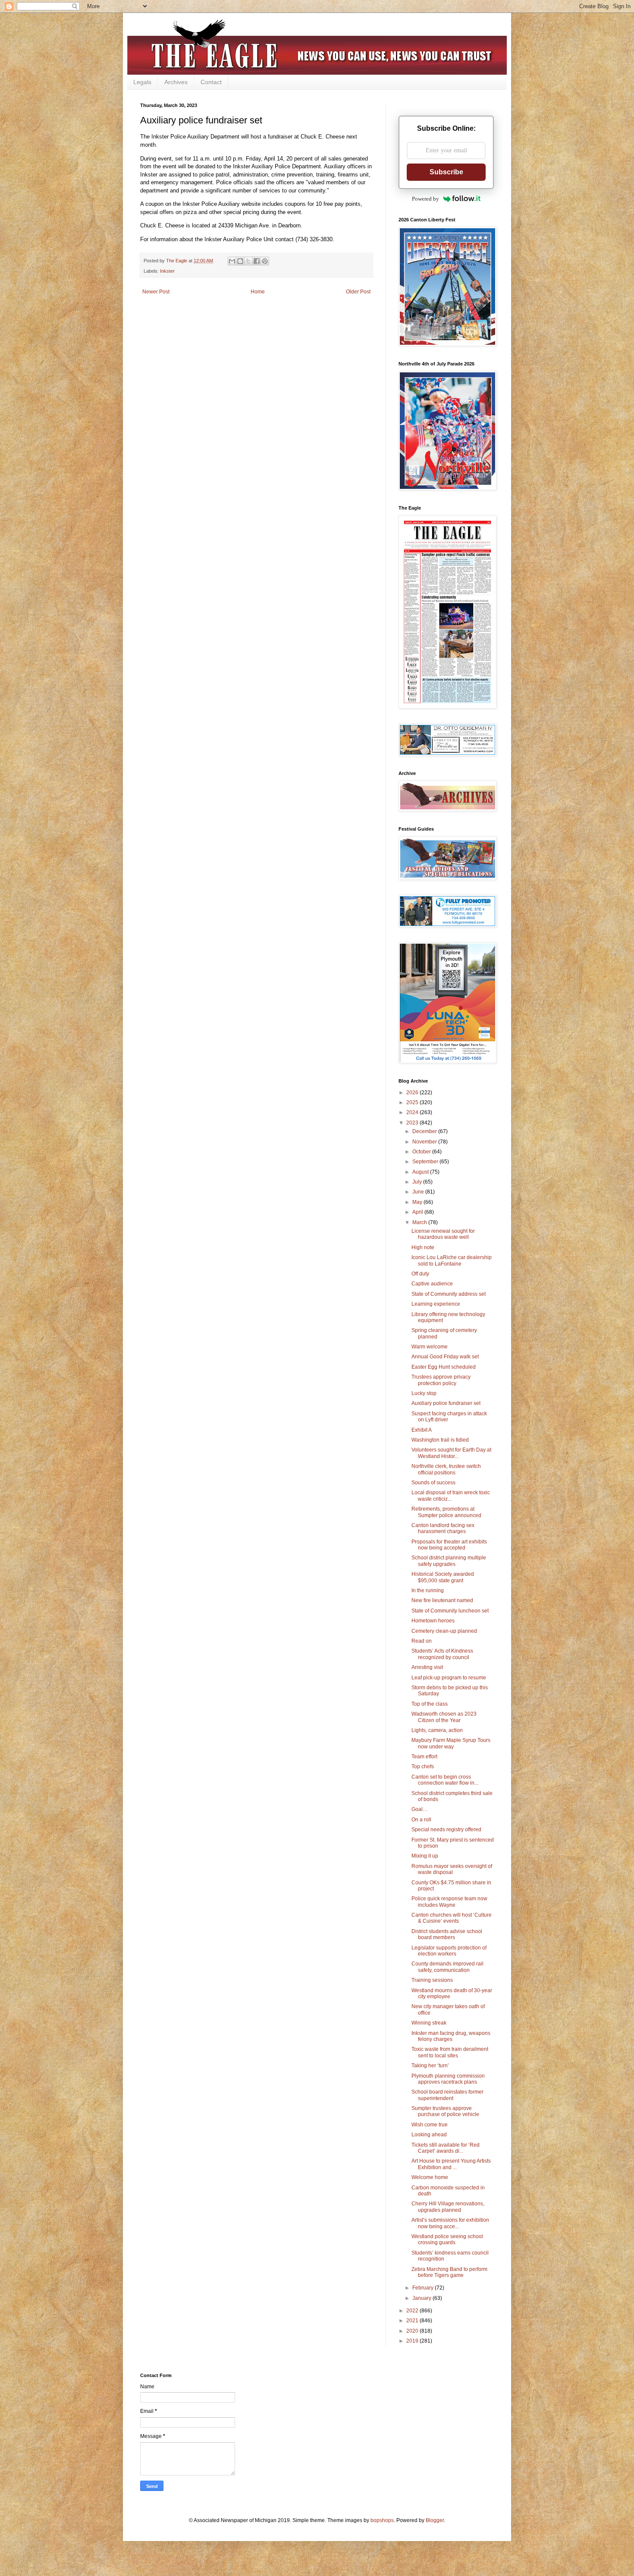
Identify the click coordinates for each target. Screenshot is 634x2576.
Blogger (435, 2520)
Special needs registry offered (446, 1830)
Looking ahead (429, 2135)
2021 (413, 2321)
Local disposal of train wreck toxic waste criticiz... (451, 1496)
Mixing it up (425, 1856)
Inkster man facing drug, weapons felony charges (451, 2036)
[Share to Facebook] (257, 261)
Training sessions (432, 1980)
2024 (413, 1112)
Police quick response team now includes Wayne (449, 1902)
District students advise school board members (447, 1934)
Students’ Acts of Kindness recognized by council (442, 1654)
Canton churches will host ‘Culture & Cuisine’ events (452, 1918)
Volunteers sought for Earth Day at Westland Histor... (451, 1453)
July (418, 1182)
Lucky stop (424, 1393)
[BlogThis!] (240, 261)
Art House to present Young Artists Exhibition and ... (451, 2164)
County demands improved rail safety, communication (447, 1967)
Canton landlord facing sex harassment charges (443, 1528)
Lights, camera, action (437, 1730)
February (424, 2288)
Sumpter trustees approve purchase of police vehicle (445, 2111)
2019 (413, 2341)
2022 (413, 2311)
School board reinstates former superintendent (447, 2095)
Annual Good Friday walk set (445, 1357)
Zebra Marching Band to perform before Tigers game (449, 2272)
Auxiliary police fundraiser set (446, 1403)
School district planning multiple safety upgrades (449, 1561)
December (425, 1131)
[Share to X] (248, 261)
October (422, 1152)
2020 (413, 2331)
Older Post (358, 292)
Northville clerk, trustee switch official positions (446, 1469)
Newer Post (156, 292)
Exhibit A (422, 1430)
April (418, 1212)
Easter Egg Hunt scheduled (444, 1367)
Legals (142, 82)
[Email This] (232, 261)
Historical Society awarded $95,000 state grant (443, 1577)
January (422, 2298)
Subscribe (446, 172)
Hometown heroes (433, 1621)
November (425, 1142)
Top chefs (423, 1767)
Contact (211, 82)
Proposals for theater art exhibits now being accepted (449, 1545)
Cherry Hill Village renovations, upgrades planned (448, 2207)
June (419, 1192)
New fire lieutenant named (442, 1600)
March (420, 1222)
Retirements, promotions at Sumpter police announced (446, 1512)
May (418, 1202)
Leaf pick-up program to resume (449, 1678)
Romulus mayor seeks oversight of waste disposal (452, 1869)
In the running (428, 1590)
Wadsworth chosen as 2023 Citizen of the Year (444, 1717)
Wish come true (430, 2125)
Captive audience (432, 1284)
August (421, 1172)
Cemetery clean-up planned (444, 1631)
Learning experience (436, 1304)
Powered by (425, 199)
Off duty (420, 1274)
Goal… (420, 1809)
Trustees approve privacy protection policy (441, 1380)
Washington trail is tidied (440, 1440)
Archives (176, 82)
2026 (413, 1093)
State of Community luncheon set (450, 1611)
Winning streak (429, 2023)
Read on (422, 1641)
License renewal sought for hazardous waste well (443, 1234)
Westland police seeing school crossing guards (447, 2239)
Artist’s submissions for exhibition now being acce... (450, 2223)
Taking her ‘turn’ (430, 2066)
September (426, 1162)
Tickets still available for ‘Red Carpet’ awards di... (446, 2148)
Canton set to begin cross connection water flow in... (445, 1780)
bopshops (382, 2520)
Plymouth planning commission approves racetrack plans (448, 2079)
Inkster (167, 271)
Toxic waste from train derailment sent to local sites (450, 2052)
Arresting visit (427, 1667)
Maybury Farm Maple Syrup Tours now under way (451, 1743)
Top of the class (430, 1704)
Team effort (424, 1757)
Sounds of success (433, 1483)
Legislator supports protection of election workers (449, 1951)
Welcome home (430, 2177)
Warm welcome (430, 1347)
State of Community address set (449, 1294)
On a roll (421, 1820)
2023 (413, 1123)
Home (258, 292)
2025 (413, 1102)
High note (423, 1247)
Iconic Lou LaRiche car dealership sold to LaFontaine (452, 1260)
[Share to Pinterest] (265, 261)
